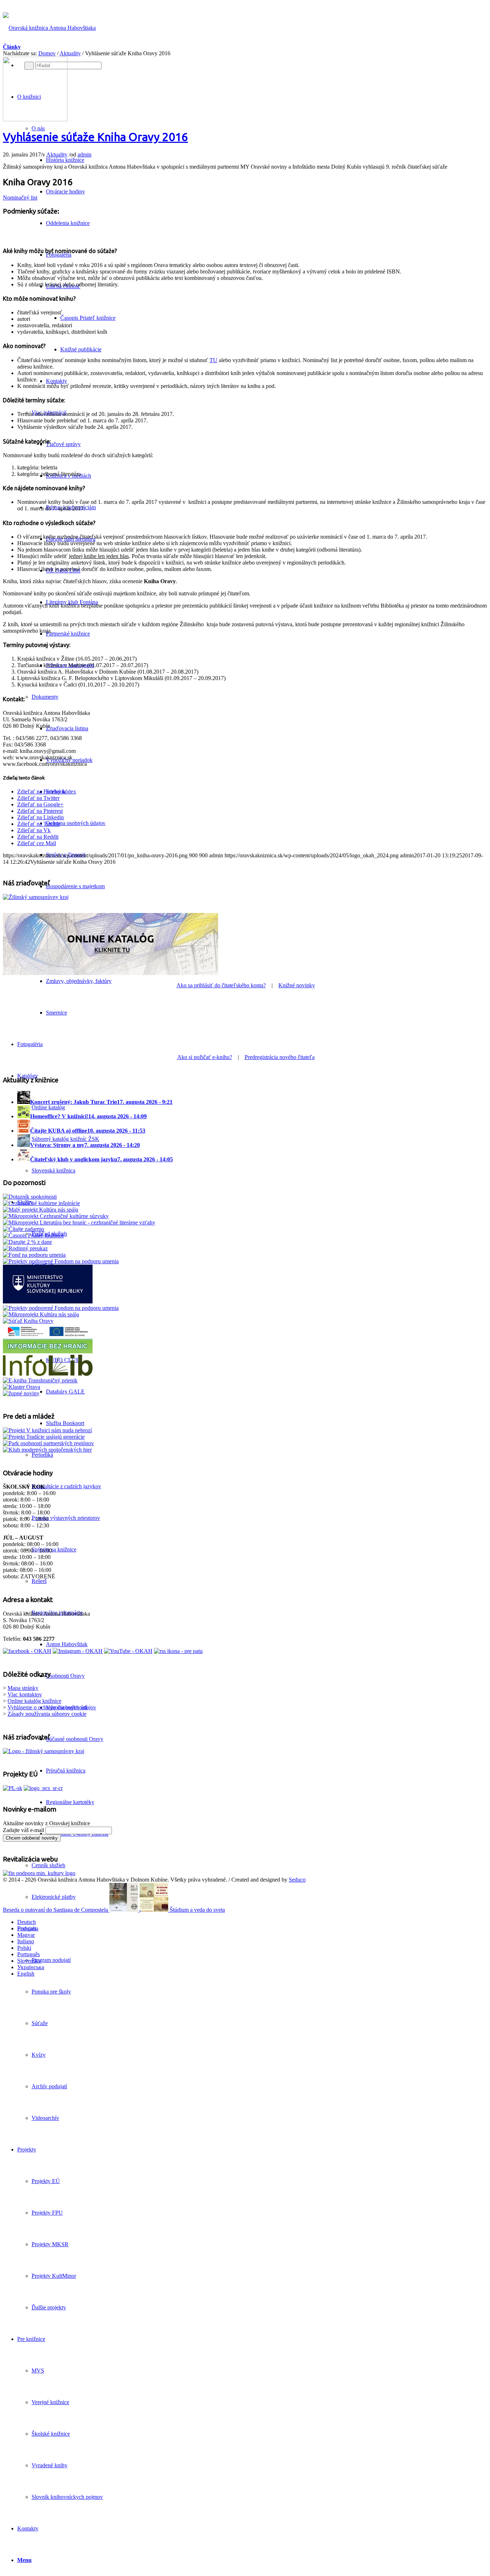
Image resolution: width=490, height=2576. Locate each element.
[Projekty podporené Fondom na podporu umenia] (61, 1261)
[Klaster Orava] (22, 1387)
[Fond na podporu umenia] (34, 1255)
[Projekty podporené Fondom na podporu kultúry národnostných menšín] (61, 1308)
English (26, 1974)
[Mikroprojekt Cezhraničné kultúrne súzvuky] (56, 1216)
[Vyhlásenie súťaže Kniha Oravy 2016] (35, 119)
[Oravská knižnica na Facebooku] (27, 1651)
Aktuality (70, 53)
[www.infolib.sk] (48, 1374)
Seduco (297, 1880)
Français (27, 1928)
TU (213, 360)
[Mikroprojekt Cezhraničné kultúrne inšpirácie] (41, 1203)
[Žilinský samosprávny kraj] (36, 897)
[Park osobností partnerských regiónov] (48, 1443)
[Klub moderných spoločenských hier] (47, 1450)
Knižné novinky (297, 985)
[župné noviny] (21, 1393)
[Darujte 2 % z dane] (27, 1242)
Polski (24, 1948)
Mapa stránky (23, 1688)
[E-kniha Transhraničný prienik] (40, 1380)
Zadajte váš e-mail (23, 1830)
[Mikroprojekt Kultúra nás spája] (41, 1314)
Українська (31, 1967)
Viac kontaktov (25, 1694)
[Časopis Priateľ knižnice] (33, 1235)
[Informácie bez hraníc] (48, 1351)
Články (12, 47)
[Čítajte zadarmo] (23, 1229)
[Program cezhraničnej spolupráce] (43, 1788)
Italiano (26, 1941)
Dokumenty (45, 697)
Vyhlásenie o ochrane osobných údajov (52, 1707)
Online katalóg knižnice (34, 1701)
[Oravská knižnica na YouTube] (128, 1651)
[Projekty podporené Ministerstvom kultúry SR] (48, 1301)
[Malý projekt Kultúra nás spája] (41, 1210)
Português (29, 1954)
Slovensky (29, 1961)
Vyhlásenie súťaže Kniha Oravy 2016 (95, 137)
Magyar (26, 1935)
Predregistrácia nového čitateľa (280, 1057)
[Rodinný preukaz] (25, 1248)
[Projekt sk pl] (13, 1788)
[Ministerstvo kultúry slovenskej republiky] (39, 1873)
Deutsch (27, 1922)
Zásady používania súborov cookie (47, 1714)
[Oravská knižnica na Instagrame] (78, 1651)
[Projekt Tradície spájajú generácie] (47, 1430)
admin (84, 154)
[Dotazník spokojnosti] (30, 1197)
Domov (47, 53)
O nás (38, 128)
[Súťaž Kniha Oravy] (28, 1321)
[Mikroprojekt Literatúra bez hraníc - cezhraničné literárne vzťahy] (79, 1223)
